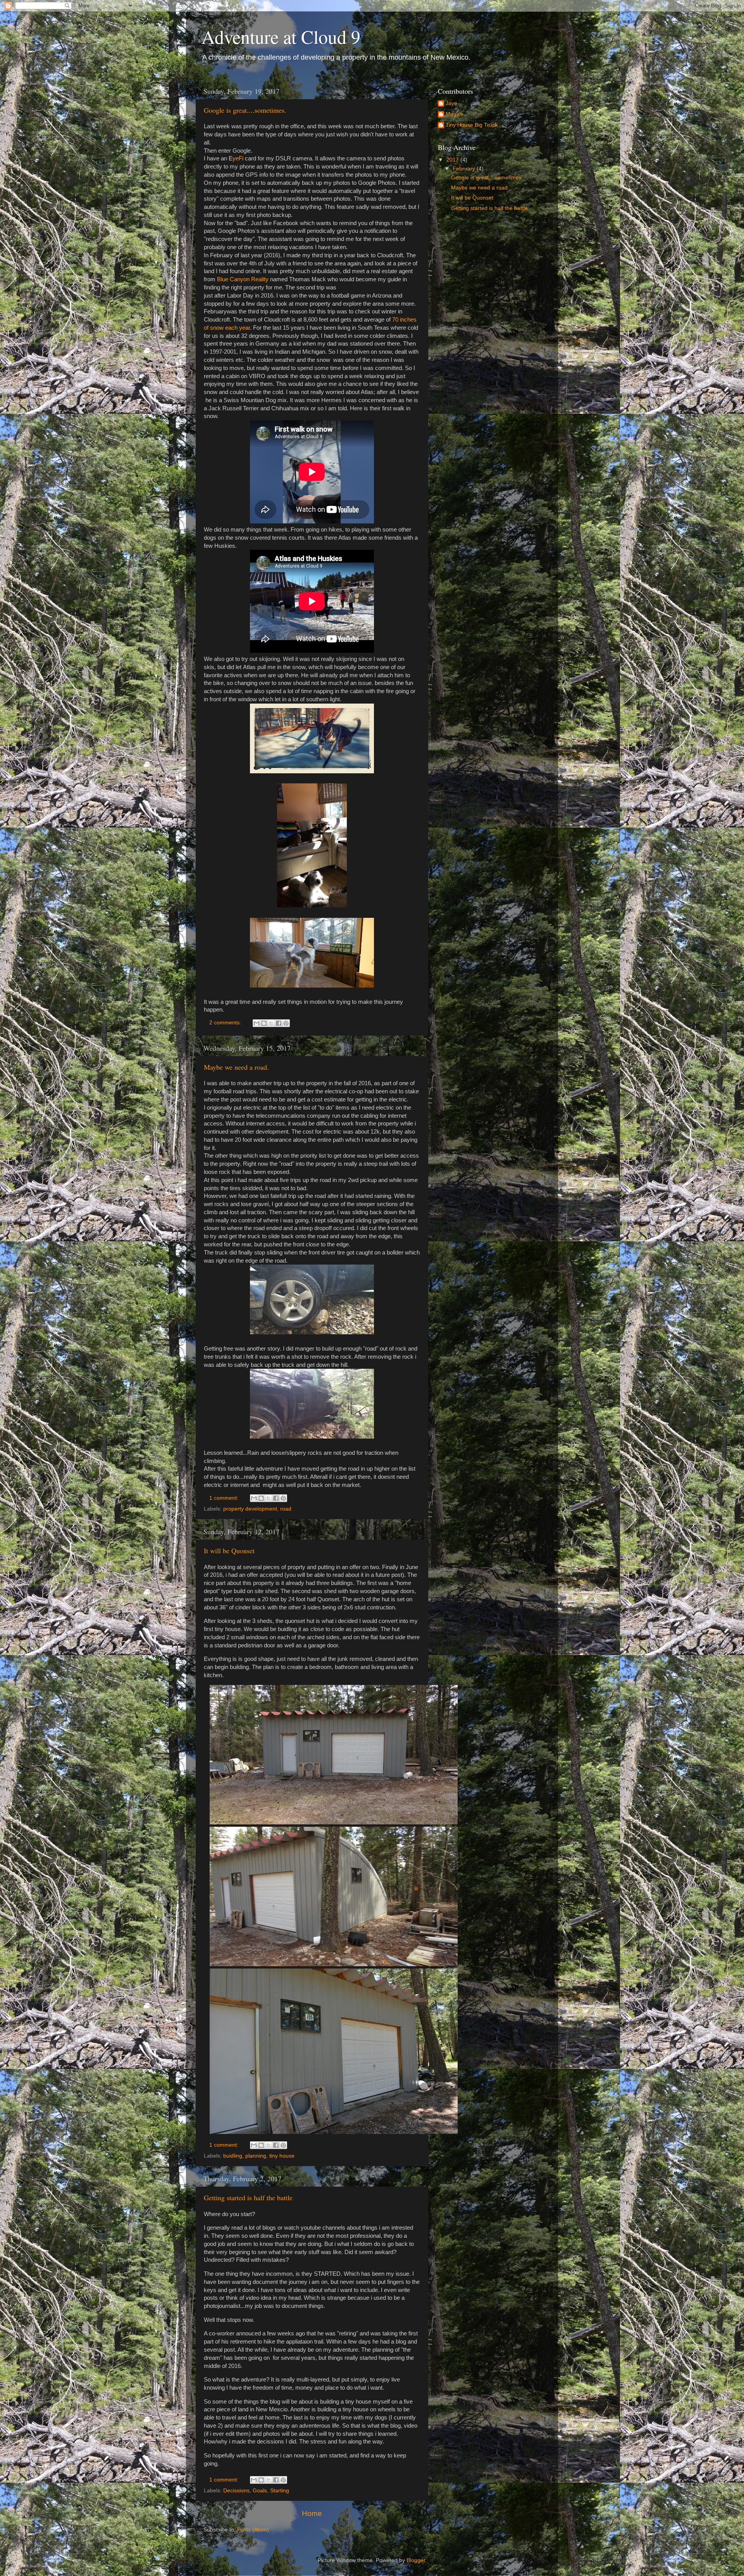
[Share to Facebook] (279, 1023)
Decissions (236, 2491)
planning (256, 2156)
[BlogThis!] (264, 1023)
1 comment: (225, 1498)
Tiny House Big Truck (472, 125)
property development (250, 1509)
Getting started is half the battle (248, 2197)
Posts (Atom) (253, 2530)
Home (312, 2513)
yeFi (238, 158)
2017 (453, 160)
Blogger (416, 2560)
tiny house (282, 2156)
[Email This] (257, 1023)
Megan (454, 114)
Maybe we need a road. (236, 1067)
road (286, 1509)
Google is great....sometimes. (245, 110)
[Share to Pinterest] (286, 1023)
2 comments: (226, 1023)
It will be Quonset (229, 1550)
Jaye (451, 103)
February (465, 169)
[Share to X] (271, 1023)
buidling (233, 2156)
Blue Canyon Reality (243, 279)
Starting (280, 2491)
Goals (260, 2491)
